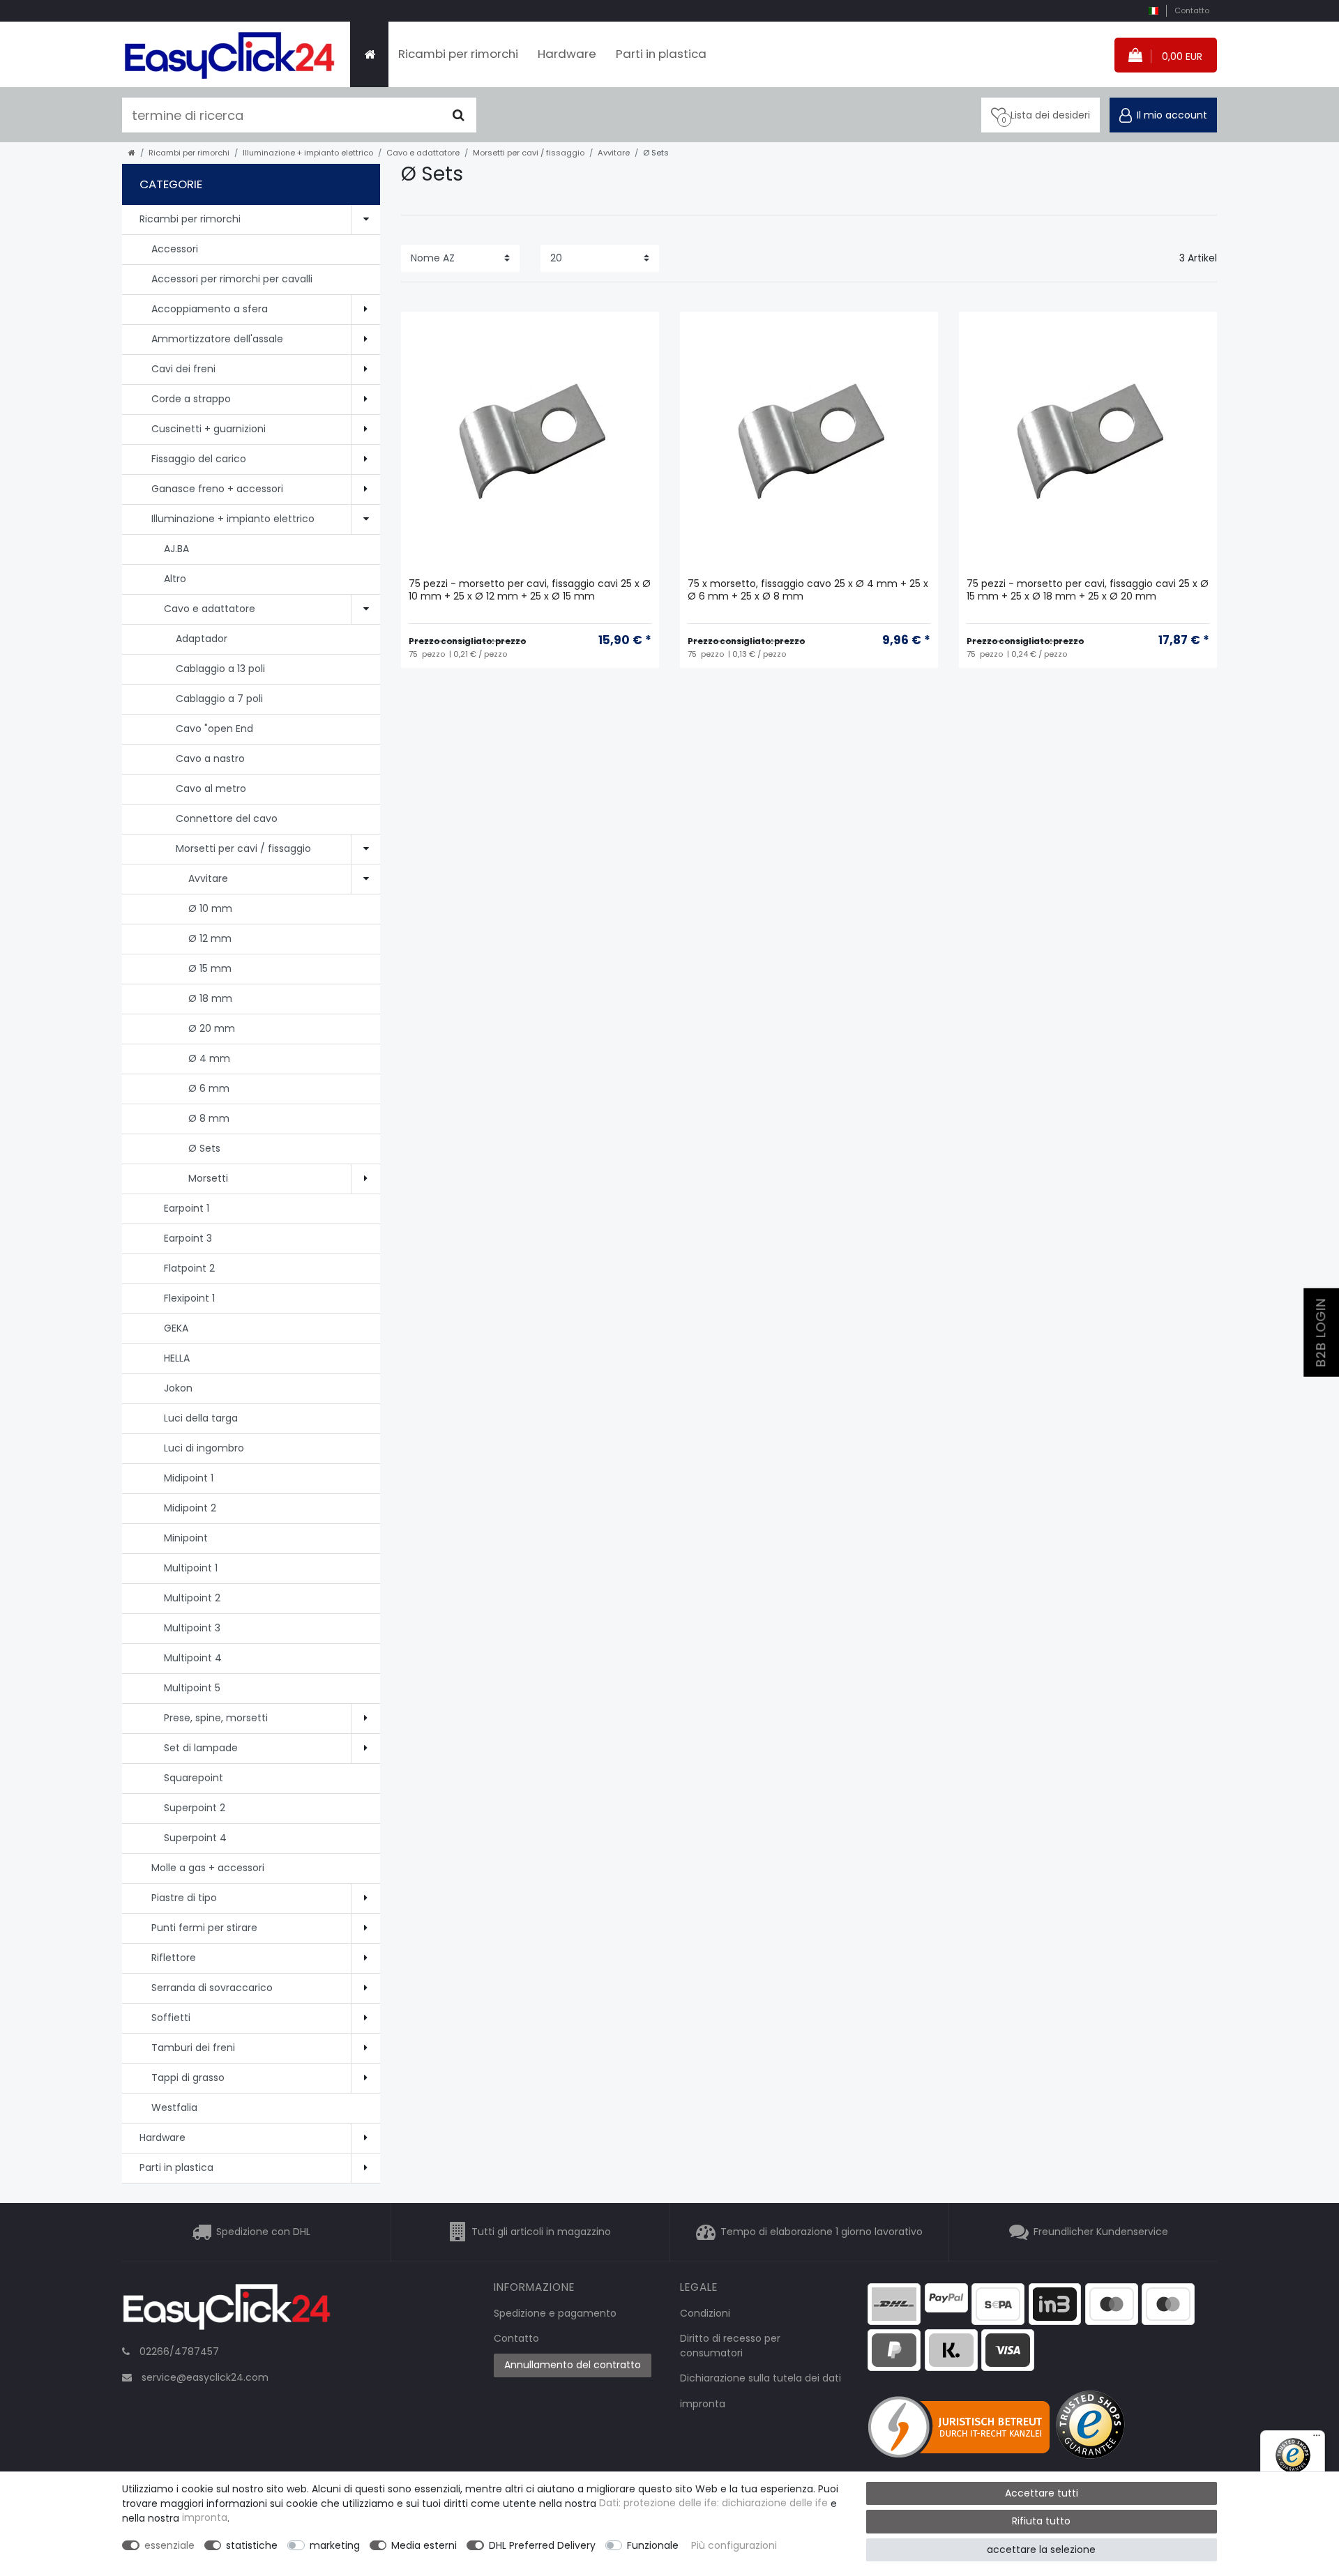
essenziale (169, 2545)
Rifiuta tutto (1041, 2521)
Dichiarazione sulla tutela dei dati (761, 2378)
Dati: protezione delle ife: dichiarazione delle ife (713, 2503)
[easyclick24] (227, 2311)
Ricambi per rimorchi (458, 54)
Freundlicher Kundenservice (1101, 2232)
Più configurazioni (734, 2545)
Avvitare (614, 153)
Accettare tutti (1042, 2493)
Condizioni (705, 2313)
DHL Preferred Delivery (542, 2545)
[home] (132, 153)
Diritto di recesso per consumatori (730, 2346)
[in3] (1055, 2303)
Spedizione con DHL (263, 2232)
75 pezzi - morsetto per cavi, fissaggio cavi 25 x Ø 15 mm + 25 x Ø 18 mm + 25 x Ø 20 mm (1088, 590)
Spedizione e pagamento (555, 2313)
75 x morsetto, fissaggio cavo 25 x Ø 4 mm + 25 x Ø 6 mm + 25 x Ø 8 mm (808, 590)
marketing (335, 2545)
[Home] (369, 54)
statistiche (252, 2545)
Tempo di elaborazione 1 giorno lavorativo (822, 2232)
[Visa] (1008, 2349)
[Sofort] (951, 2349)
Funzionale (653, 2545)
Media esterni (424, 2545)
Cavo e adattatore (423, 153)
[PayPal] (946, 2297)
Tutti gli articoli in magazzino (541, 2232)
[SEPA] (998, 2303)
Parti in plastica (661, 54)
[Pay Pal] (894, 2349)
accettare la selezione (1041, 2550)
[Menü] (1317, 2439)
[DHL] (894, 2303)
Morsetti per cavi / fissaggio (529, 153)
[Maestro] (1112, 2303)
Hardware (567, 54)
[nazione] (1153, 11)
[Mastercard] (1168, 2303)
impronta (703, 2404)
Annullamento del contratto (573, 2365)
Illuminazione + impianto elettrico (308, 153)
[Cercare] (459, 115)
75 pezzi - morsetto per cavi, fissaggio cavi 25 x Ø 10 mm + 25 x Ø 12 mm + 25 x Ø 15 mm (530, 590)
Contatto (1192, 10)
